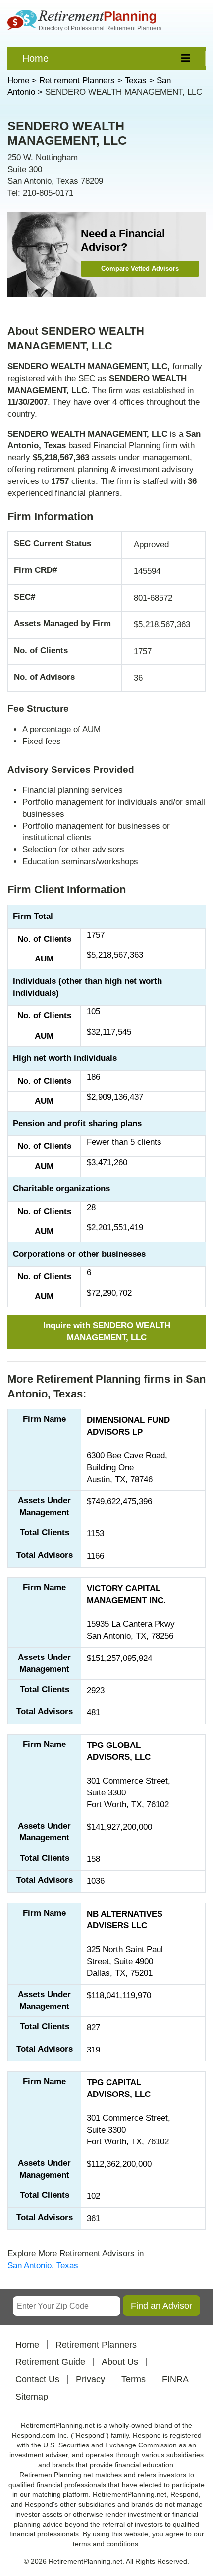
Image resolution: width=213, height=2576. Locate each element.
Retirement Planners (96, 2345)
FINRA (175, 2379)
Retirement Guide (50, 2362)
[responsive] (186, 58)
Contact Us (37, 2379)
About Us (120, 2362)
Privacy (90, 2379)
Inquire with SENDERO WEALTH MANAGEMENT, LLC (107, 1332)
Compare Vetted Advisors (140, 269)
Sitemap (32, 2397)
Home (35, 58)
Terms (133, 2379)
